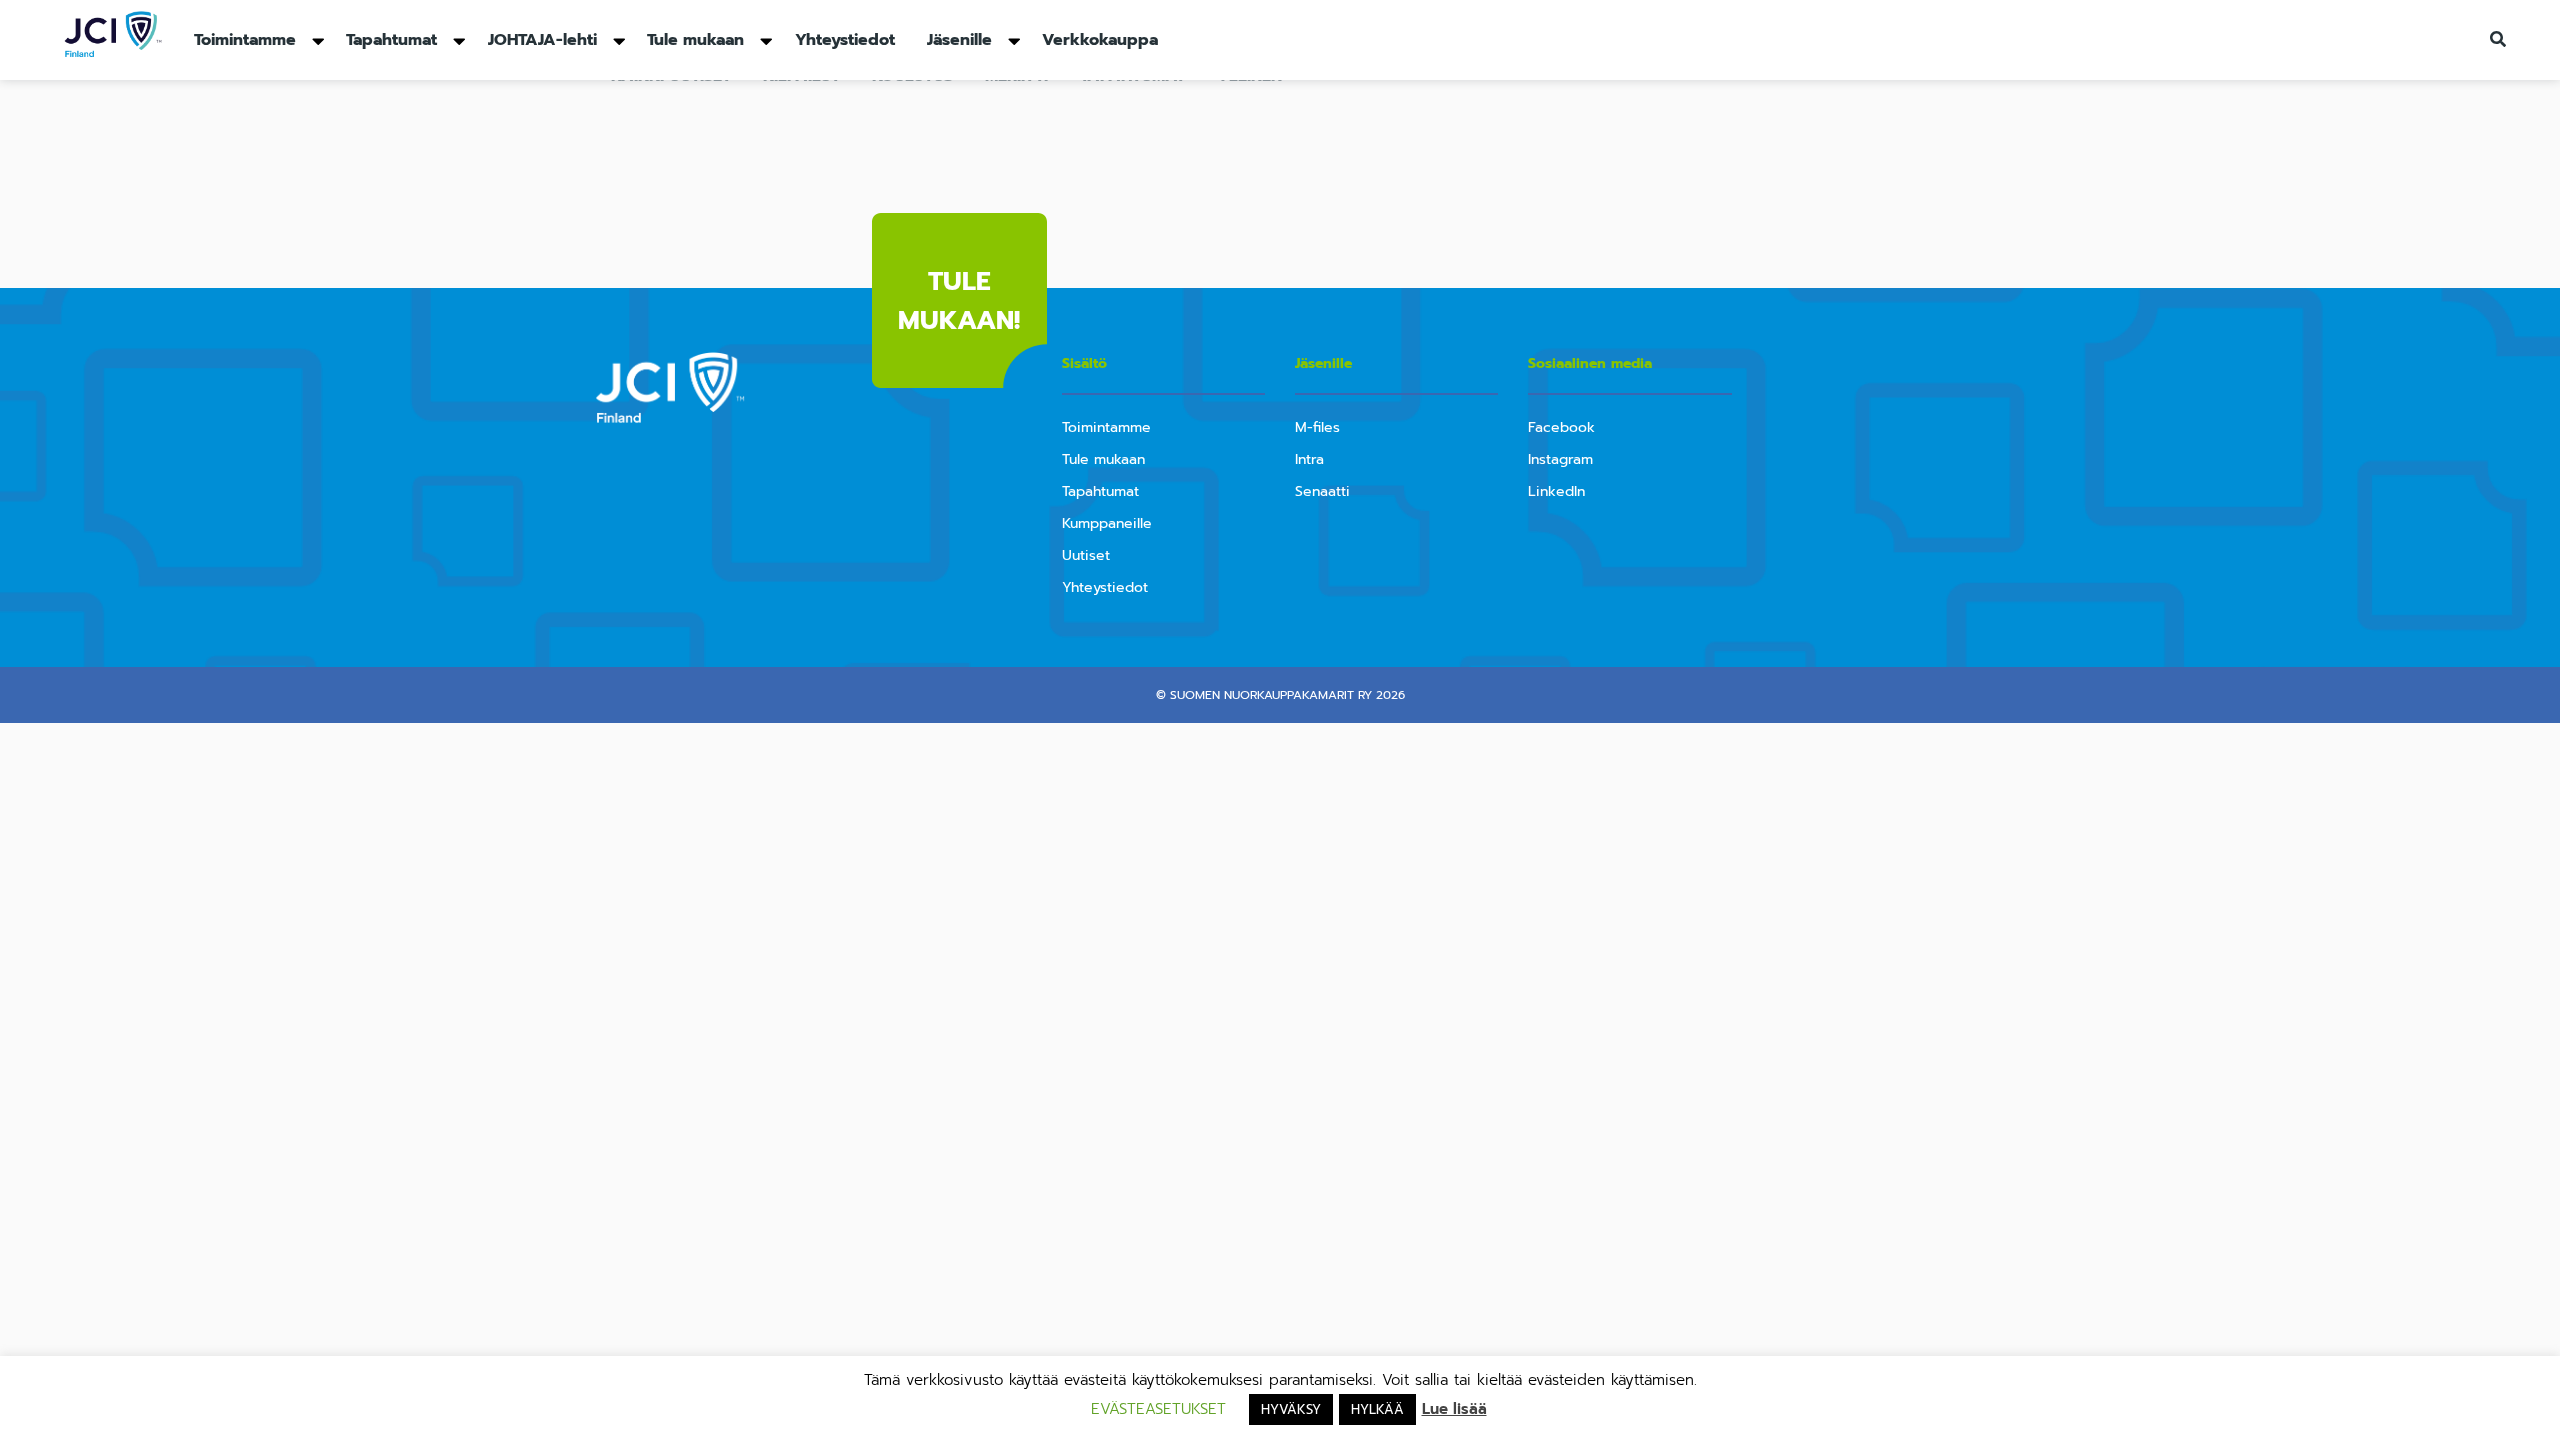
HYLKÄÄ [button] (1377, 1409)
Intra (1309, 459)
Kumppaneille (1107, 523)
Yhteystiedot (845, 40)
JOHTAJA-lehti (542, 40)
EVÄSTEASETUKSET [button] (1158, 1409)
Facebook (1561, 427)
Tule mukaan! (959, 301)
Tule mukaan (695, 40)
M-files (1317, 427)
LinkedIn (1556, 491)
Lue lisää (1454, 1409)
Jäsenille (959, 40)
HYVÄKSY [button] (1291, 1409)
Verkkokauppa (1100, 40)
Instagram (1560, 459)
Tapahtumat (391, 40)
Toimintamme (245, 40)
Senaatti (1322, 491)
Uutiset (1086, 555)
